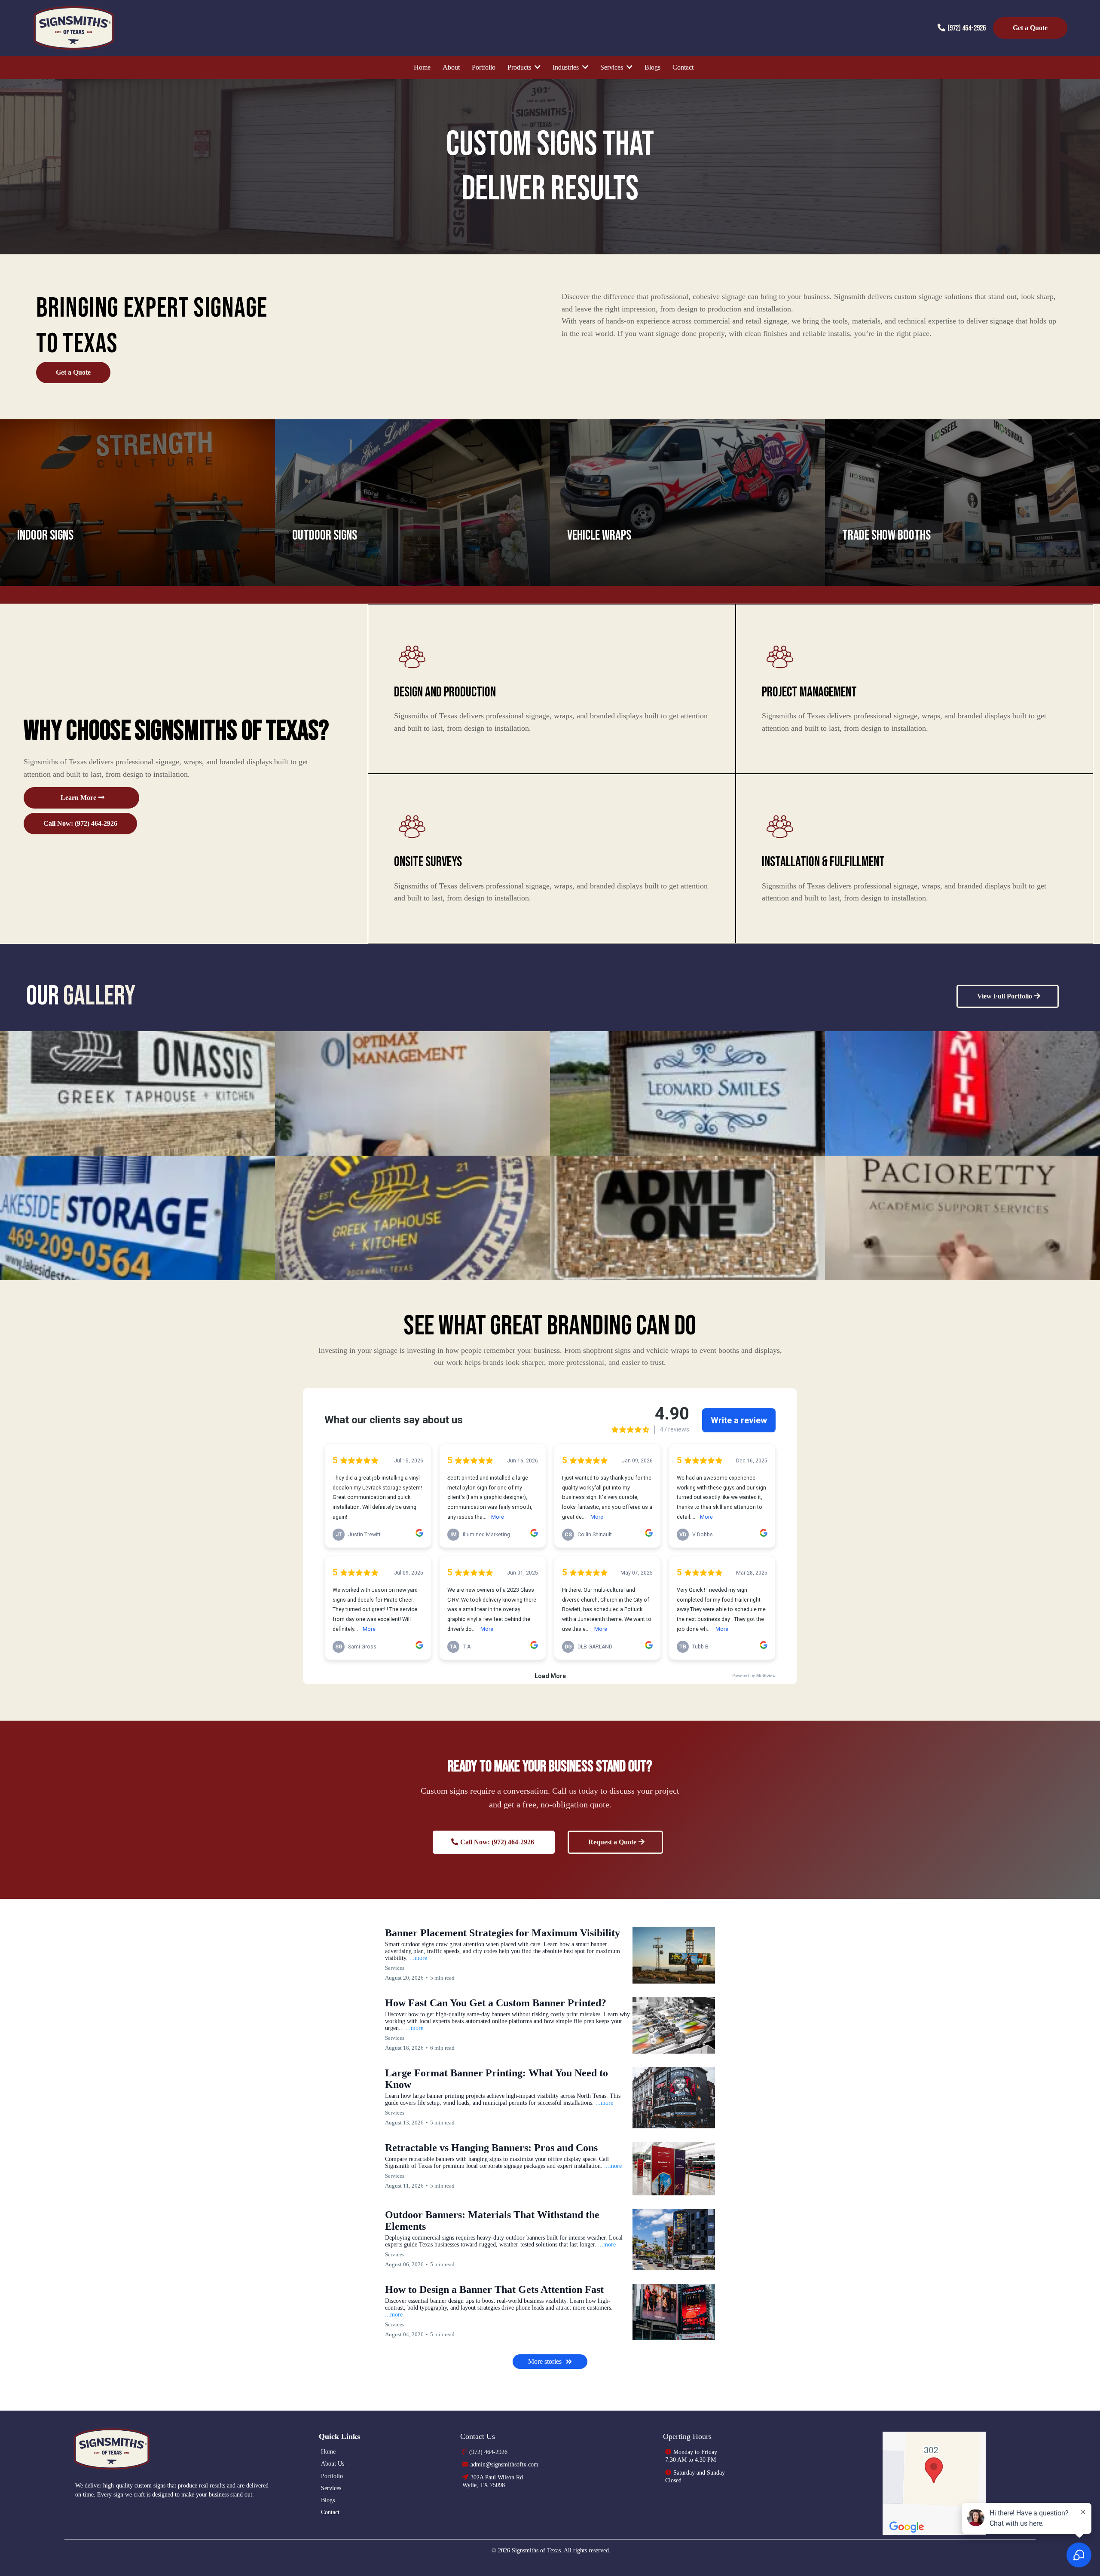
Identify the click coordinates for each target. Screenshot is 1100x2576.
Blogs (328, 2500)
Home (328, 2452)
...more (418, 1958)
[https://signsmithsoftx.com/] (187, 2449)
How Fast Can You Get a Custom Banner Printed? (496, 2003)
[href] (934, 2483)
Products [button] (520, 67)
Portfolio (332, 2476)
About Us (333, 2464)
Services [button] (613, 67)
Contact (330, 2512)
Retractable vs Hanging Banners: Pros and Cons (491, 2148)
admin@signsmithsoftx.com (504, 2465)
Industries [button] (567, 67)
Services (331, 2488)
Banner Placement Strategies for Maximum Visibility (503, 1933)
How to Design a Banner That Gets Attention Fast (494, 2289)
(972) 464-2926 (967, 28)
